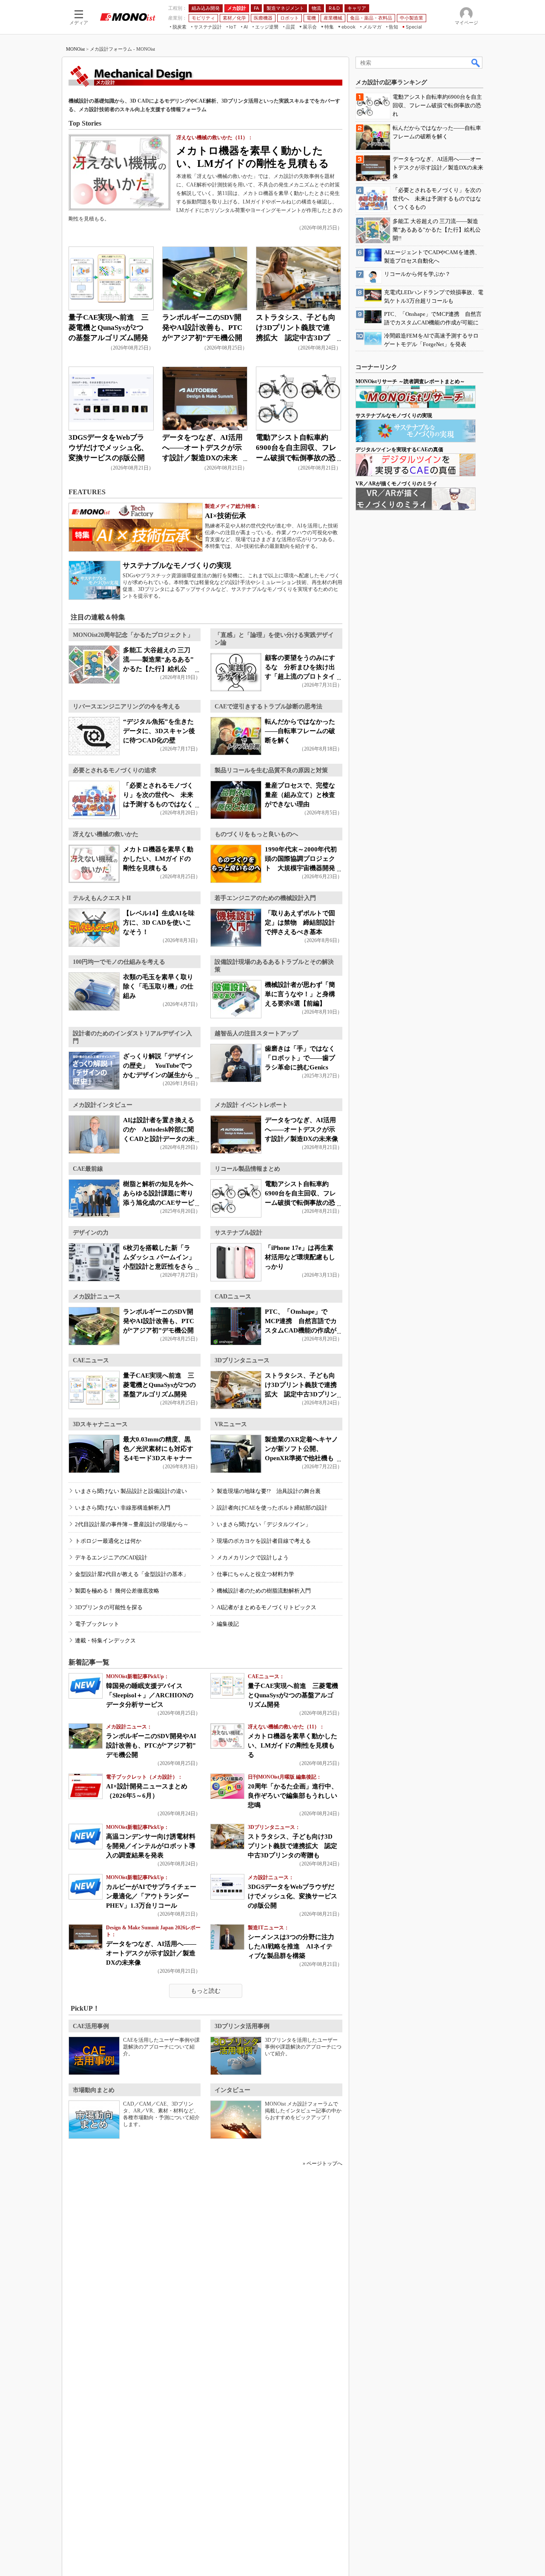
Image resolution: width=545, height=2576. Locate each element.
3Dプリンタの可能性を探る (109, 1607)
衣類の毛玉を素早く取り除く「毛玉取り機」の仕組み (158, 986)
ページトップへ (324, 2163)
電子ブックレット (97, 1624)
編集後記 (228, 1624)
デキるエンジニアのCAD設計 (111, 1557)
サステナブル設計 (238, 1233)
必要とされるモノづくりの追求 (115, 770)
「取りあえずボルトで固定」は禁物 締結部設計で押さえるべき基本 (300, 923)
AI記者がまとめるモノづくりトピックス (267, 1607)
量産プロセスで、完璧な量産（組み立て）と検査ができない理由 (300, 795)
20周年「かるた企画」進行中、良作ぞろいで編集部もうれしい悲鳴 (293, 1796)
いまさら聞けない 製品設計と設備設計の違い (131, 1491)
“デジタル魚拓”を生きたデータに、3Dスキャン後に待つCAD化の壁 (159, 731)
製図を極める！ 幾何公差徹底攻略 (117, 1591)
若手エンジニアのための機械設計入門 (265, 898)
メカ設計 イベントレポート (251, 1105)
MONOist (75, 49)
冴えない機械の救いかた (106, 834)
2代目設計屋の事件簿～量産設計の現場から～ (132, 1524)
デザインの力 (91, 1233)
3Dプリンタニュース (242, 1360)
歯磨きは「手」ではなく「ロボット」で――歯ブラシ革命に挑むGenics (300, 1058)
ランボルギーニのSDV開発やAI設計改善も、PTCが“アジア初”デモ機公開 (202, 328)
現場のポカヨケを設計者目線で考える (264, 1541)
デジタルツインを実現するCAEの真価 (399, 450)
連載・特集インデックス (105, 1640)
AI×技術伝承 (225, 516)
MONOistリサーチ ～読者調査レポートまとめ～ (410, 381)
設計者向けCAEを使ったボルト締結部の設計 (272, 1508)
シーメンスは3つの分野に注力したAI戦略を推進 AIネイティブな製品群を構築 (291, 1946)
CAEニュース (91, 1360)
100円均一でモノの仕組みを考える (119, 962)
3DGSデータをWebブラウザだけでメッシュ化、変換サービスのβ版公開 (108, 448)
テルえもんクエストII (102, 898)
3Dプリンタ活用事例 (242, 2026)
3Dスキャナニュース (100, 1424)
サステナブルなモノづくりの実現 (177, 566)
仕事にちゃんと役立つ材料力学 (255, 1574)
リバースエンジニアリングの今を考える (126, 706)
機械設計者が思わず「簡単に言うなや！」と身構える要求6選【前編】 (300, 994)
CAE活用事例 (91, 2026)
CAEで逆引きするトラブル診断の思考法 (268, 706)
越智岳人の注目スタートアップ (256, 1033)
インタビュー (232, 2090)
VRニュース (231, 1424)
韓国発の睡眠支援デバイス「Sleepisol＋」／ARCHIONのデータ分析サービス (150, 1695)
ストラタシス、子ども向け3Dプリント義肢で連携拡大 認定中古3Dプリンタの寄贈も (293, 1846)
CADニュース (233, 1297)
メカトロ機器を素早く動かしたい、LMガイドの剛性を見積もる (158, 859)
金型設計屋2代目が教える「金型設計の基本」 (132, 1574)
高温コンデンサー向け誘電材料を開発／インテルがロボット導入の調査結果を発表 (151, 1846)
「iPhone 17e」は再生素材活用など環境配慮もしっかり (300, 1257)
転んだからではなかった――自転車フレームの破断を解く (300, 731)
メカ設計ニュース (97, 1297)
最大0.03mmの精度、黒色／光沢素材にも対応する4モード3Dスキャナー (158, 1449)
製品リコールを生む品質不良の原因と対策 (271, 770)
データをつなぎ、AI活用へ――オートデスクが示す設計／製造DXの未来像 (301, 1129)
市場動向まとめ (94, 2090)
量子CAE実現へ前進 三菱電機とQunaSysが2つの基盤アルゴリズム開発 (109, 328)
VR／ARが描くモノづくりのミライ (396, 484)
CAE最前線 (88, 1169)
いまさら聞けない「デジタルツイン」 (264, 1524)
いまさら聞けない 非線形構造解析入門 (123, 1508)
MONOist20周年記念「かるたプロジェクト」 (133, 635)
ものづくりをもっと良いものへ (256, 834)
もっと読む (206, 1991)
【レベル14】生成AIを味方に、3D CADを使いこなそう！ (159, 923)
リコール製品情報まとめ (247, 1169)
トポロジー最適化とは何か (108, 1541)
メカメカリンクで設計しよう (253, 1557)
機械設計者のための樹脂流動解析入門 (264, 1591)
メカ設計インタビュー (103, 1105)
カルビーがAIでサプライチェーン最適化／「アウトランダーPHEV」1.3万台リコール (151, 1896)
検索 (476, 63)
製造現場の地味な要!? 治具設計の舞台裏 (269, 1491)
